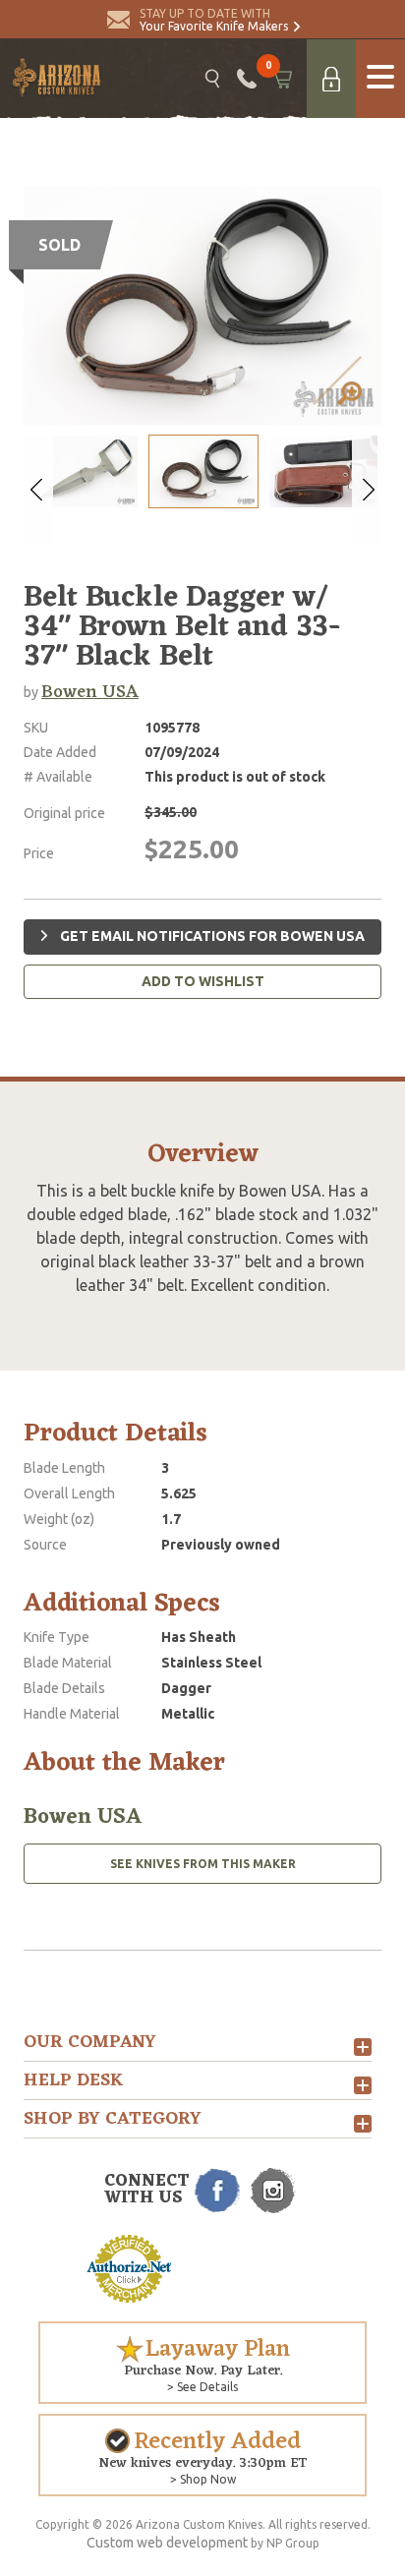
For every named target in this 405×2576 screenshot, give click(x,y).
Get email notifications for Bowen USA (211, 936)
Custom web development (167, 2543)
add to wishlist (203, 981)
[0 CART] (282, 79)
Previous (38, 490)
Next (367, 490)
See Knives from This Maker (203, 1864)
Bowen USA (90, 692)
